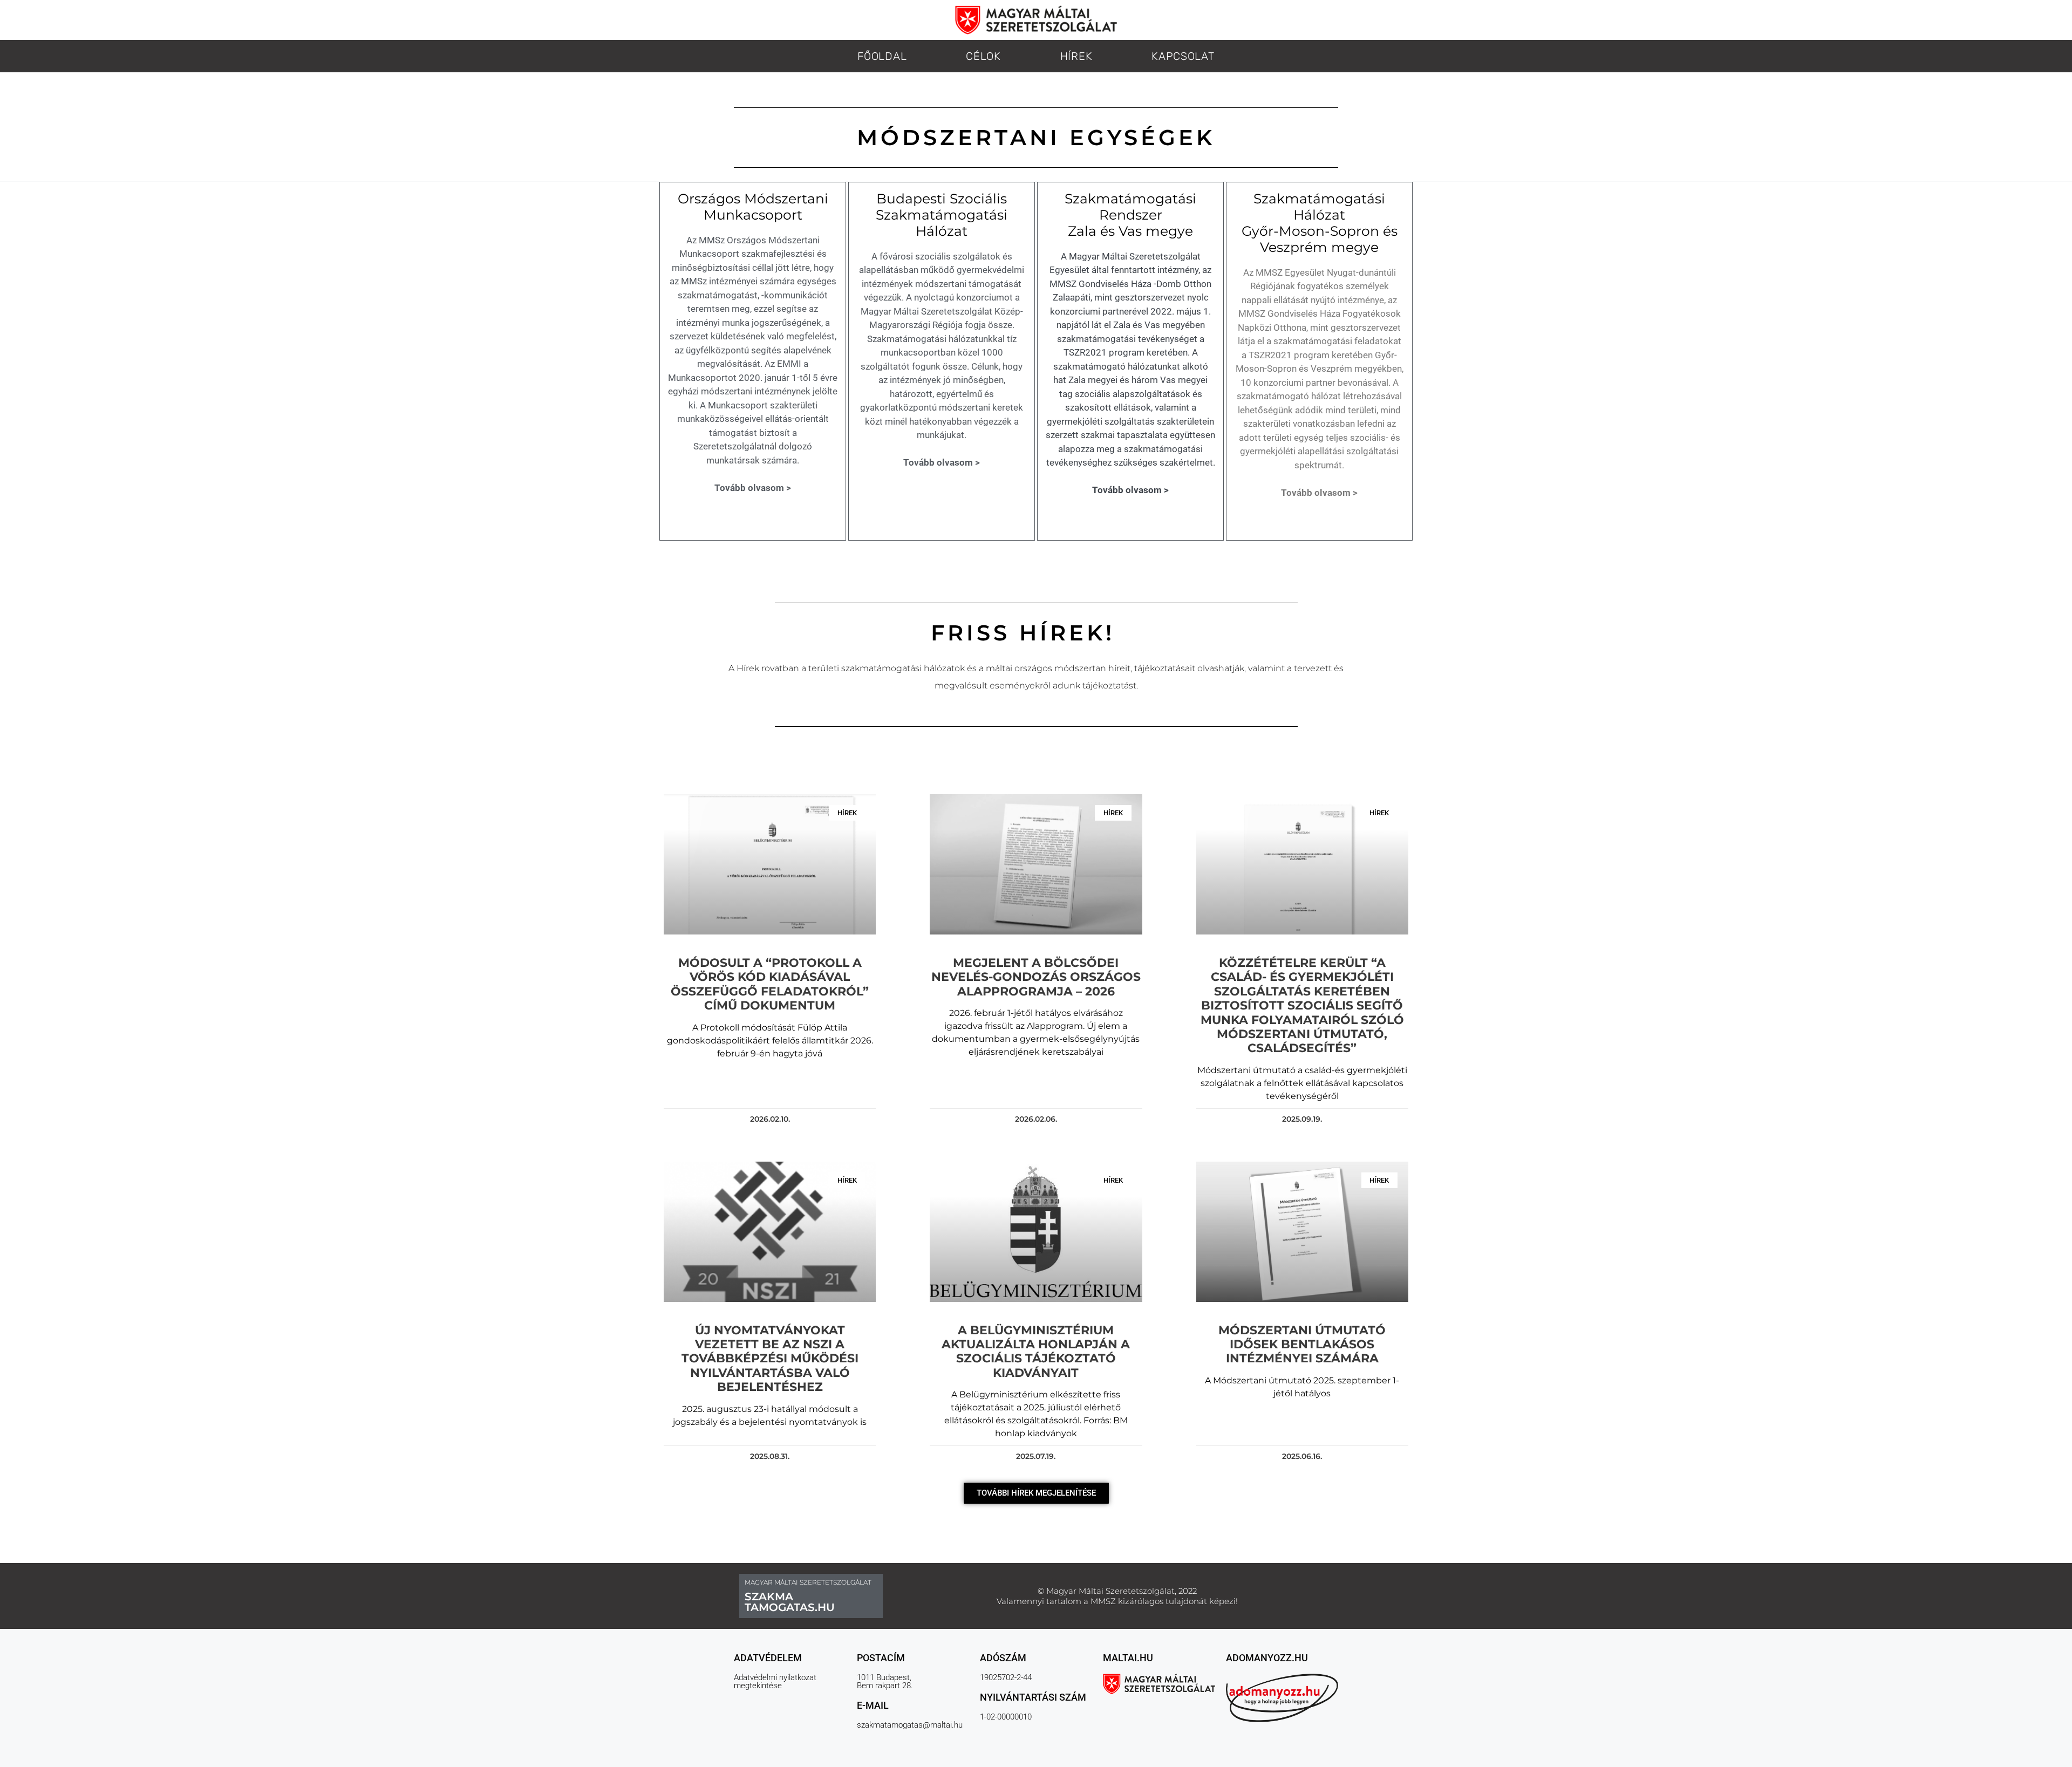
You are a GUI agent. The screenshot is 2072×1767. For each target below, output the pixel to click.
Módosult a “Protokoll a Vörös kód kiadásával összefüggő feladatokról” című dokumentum (770, 984)
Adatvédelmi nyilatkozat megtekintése (775, 1681)
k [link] (1242, 668)
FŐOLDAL (882, 56)
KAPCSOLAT (1183, 56)
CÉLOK (983, 56)
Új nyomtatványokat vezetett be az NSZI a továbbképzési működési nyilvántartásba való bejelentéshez (770, 1359)
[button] (1036, 1493)
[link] (1242, 668)
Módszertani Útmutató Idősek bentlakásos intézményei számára (1302, 1345)
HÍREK (1076, 56)
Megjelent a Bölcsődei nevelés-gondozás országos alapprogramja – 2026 (1036, 977)
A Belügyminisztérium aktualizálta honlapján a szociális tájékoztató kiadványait (1036, 1352)
